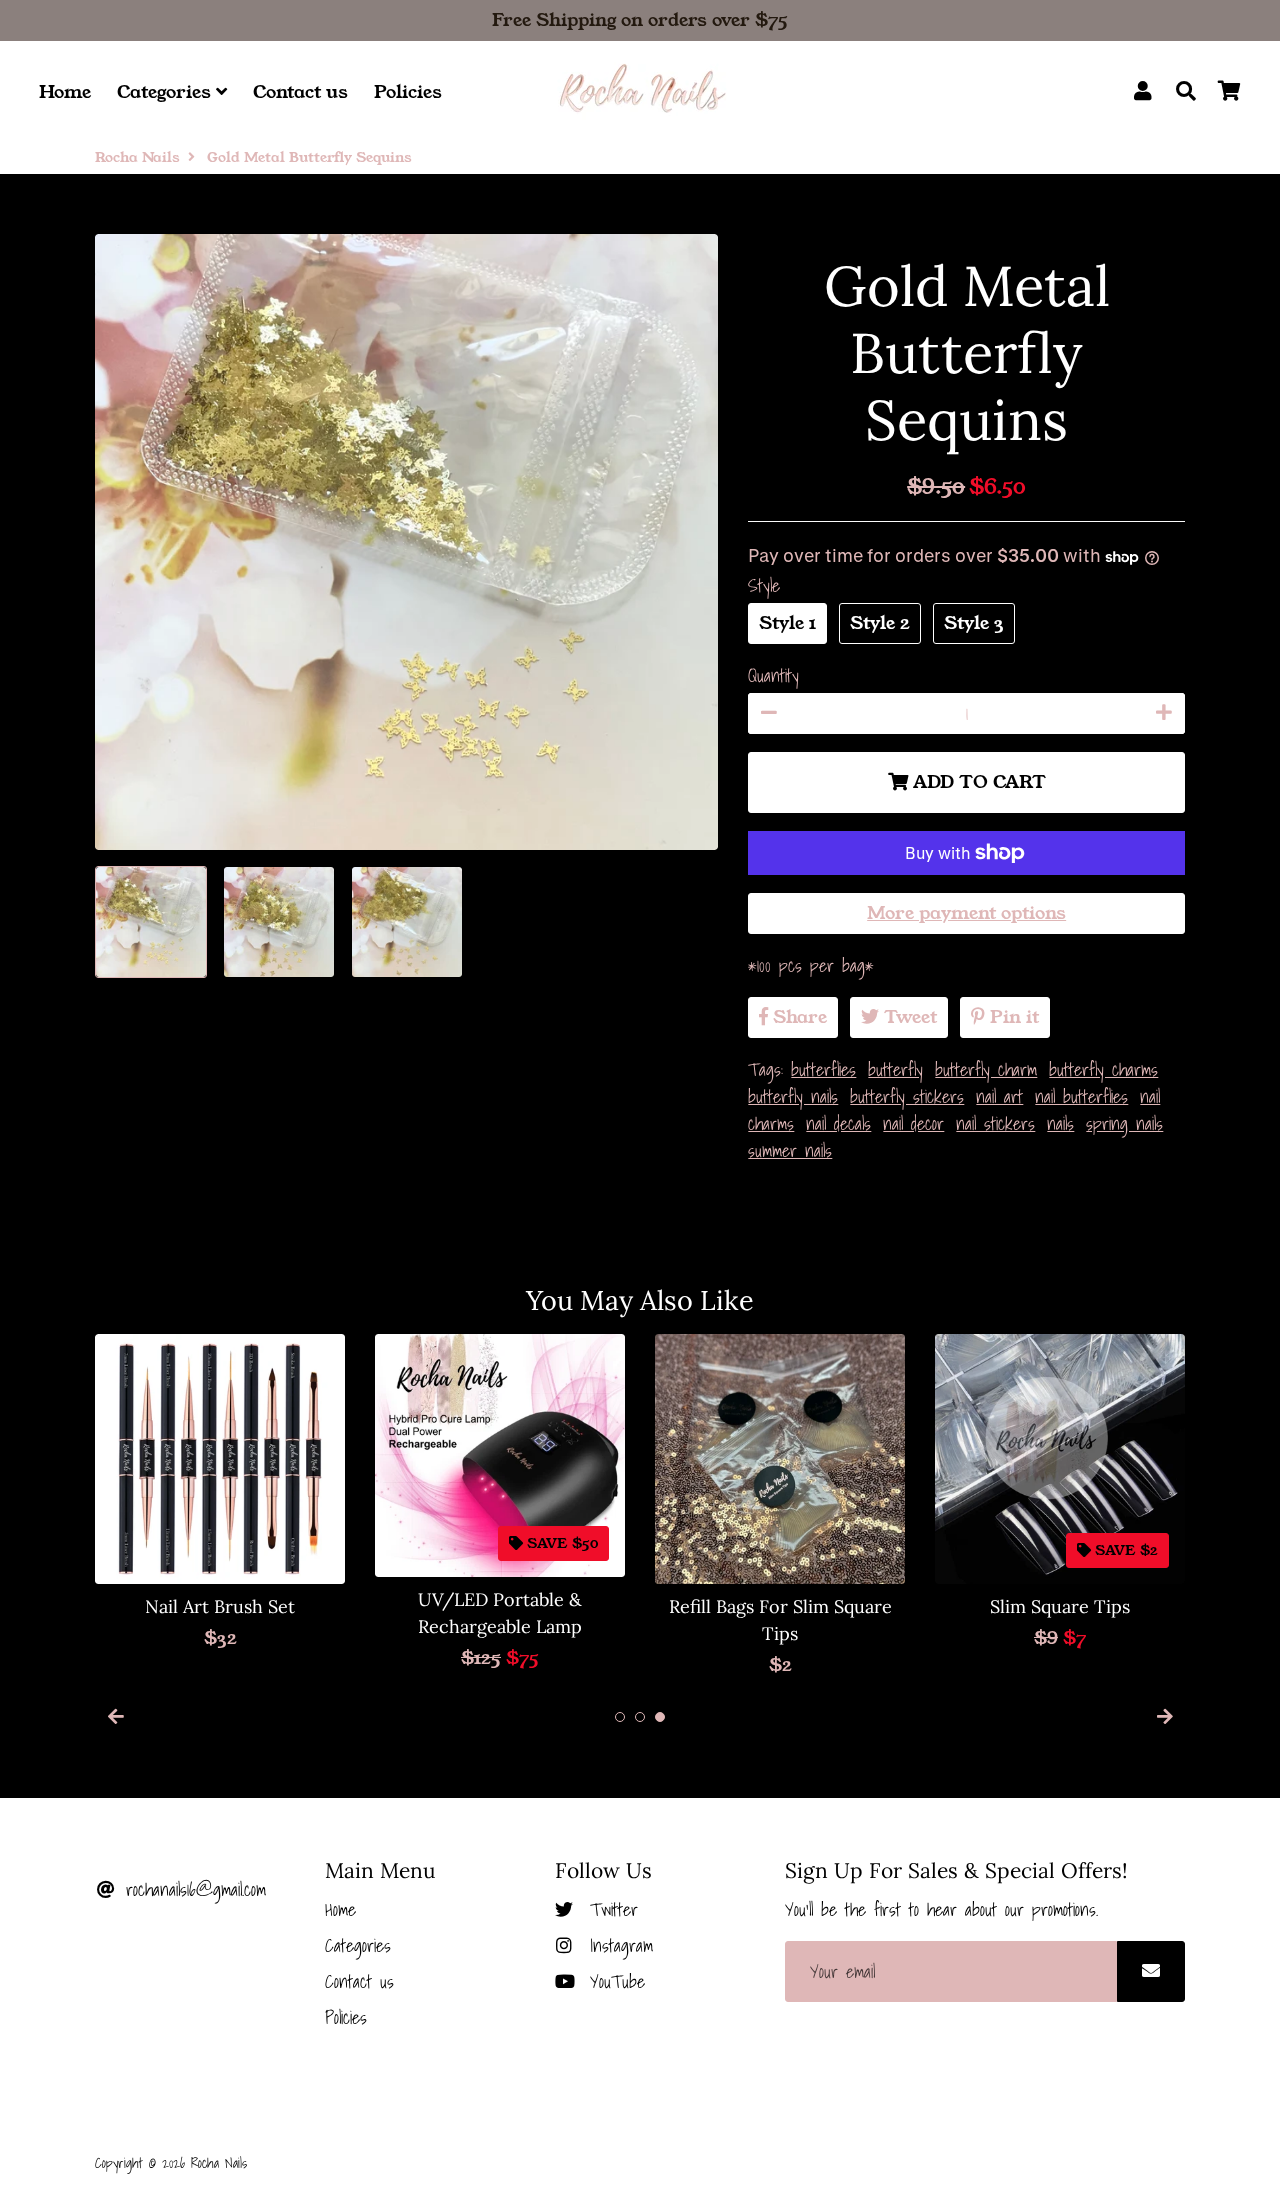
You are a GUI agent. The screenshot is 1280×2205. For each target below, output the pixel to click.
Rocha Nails (137, 157)
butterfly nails (793, 1096)
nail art (999, 1096)
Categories (166, 92)
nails (1060, 1123)
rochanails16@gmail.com (192, 1889)
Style (764, 585)
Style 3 (974, 623)
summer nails (790, 1150)
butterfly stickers (907, 1096)
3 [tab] (660, 1717)
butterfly (895, 1069)
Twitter (610, 1909)
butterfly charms (1103, 1069)
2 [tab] (640, 1717)
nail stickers (995, 1123)
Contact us (300, 92)
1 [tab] (620, 1717)
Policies (408, 92)
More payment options (966, 913)
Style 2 (880, 623)
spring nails (1124, 1123)
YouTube (613, 1981)
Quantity (773, 675)
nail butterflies (1081, 1096)
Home (65, 92)
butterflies (823, 1069)
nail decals (838, 1123)
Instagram (617, 1945)
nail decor (913, 1123)
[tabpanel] (220, 1493)
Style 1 (787, 623)
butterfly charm (986, 1069)
